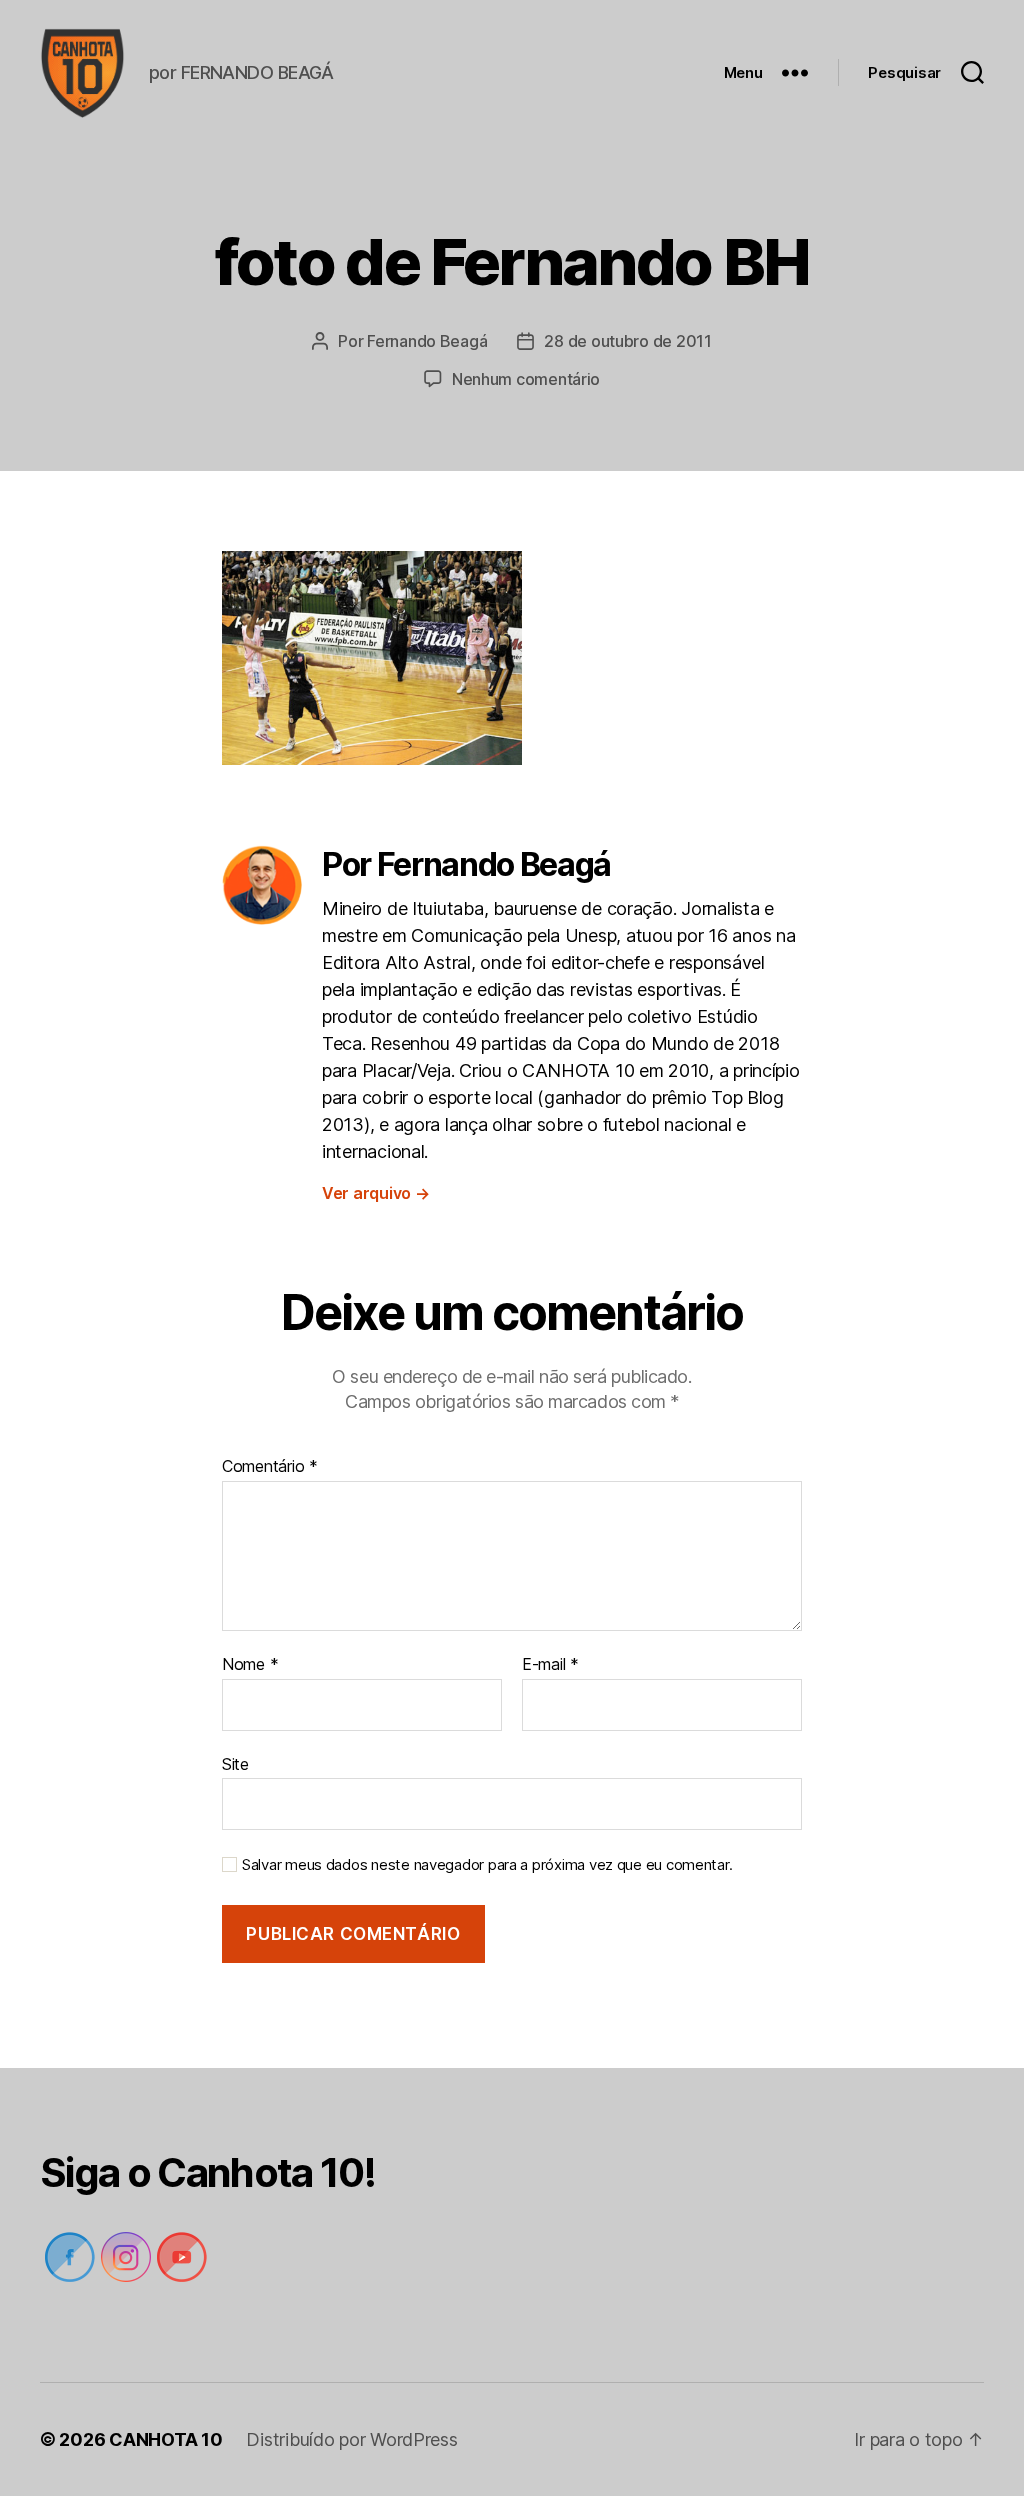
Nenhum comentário (526, 379)
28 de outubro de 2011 (627, 341)
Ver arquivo (376, 1193)
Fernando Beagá (427, 341)
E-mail (550, 1665)
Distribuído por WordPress (351, 2439)
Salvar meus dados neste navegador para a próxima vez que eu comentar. (487, 1865)
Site (235, 1763)
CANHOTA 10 (165, 2439)
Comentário (270, 1467)
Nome (250, 1665)
